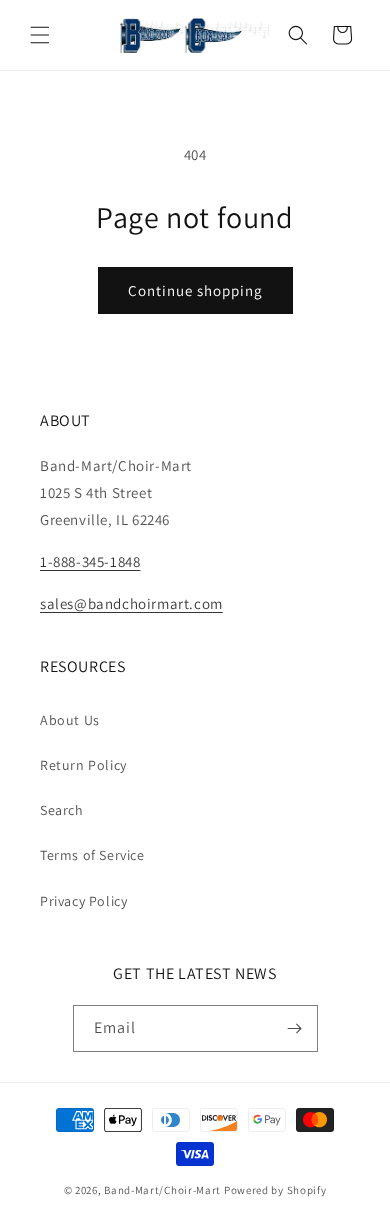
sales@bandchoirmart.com (131, 603)
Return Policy (83, 765)
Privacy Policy (83, 901)
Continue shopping (195, 290)
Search (62, 810)
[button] (40, 35)
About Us (70, 720)
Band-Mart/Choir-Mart (162, 1190)
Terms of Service (92, 855)
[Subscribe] (295, 1028)
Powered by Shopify (275, 1190)
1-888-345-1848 (90, 561)
